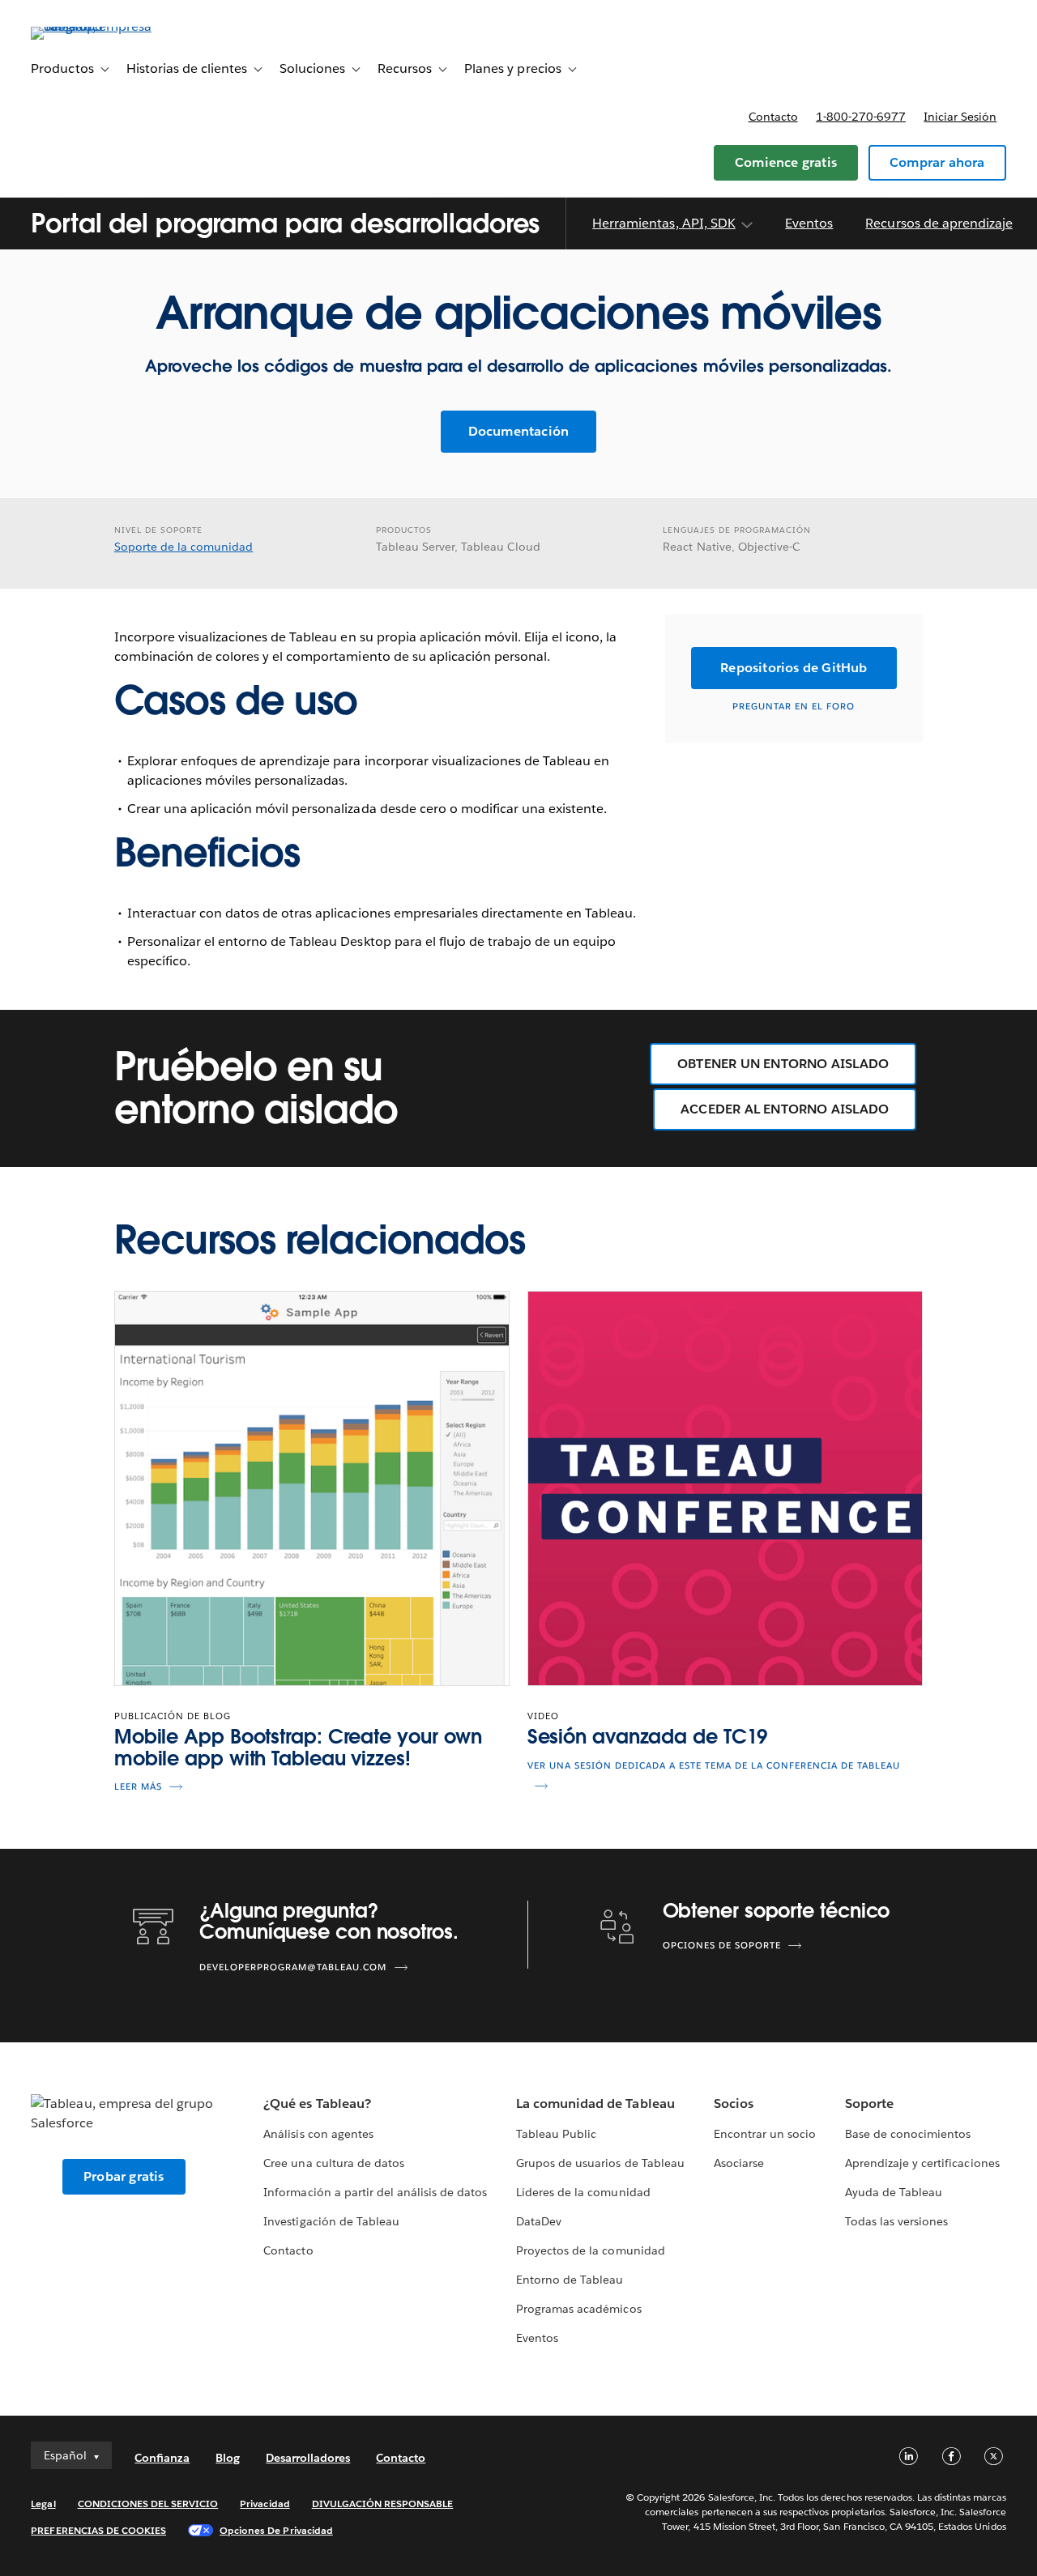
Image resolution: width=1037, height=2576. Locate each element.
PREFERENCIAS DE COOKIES (98, 2530)
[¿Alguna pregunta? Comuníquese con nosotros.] (153, 1925)
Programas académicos (578, 2309)
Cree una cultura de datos (333, 2163)
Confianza (162, 2458)
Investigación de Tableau (331, 2221)
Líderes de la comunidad (583, 2192)
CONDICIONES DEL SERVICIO (148, 2504)
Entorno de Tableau (570, 2280)
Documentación (519, 431)
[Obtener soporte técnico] (617, 1925)
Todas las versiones (896, 2221)
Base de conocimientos (908, 2134)
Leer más (138, 1787)
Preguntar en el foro (794, 707)
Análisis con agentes (318, 2134)
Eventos (809, 224)
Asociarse (739, 2163)
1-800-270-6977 (861, 117)
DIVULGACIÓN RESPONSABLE (383, 2504)
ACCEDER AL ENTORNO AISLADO (785, 1109)
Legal (43, 2504)
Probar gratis (124, 2176)
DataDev (539, 2221)
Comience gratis (786, 162)
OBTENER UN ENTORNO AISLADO (783, 1064)
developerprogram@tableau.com (293, 1967)
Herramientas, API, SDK (664, 224)
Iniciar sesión (960, 117)
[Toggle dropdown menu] (746, 225)
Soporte (869, 2103)
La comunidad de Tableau (595, 2103)
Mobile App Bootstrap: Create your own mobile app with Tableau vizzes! (298, 1747)
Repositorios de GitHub (794, 668)
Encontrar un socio (765, 2134)
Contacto (773, 117)
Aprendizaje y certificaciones (922, 2163)
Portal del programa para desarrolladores (285, 223)
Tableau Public (556, 2134)
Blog (228, 2458)
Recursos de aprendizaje (939, 224)
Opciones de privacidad (276, 2530)
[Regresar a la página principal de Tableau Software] (92, 26)
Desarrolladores (308, 2458)
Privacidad (265, 2504)
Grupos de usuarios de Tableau (600, 2163)
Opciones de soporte (722, 1946)
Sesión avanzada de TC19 (648, 1737)
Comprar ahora (937, 162)
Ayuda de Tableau (894, 2192)
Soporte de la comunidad (184, 547)
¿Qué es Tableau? (317, 2103)
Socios (734, 2103)
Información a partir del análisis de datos (375, 2192)
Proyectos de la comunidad (590, 2250)
